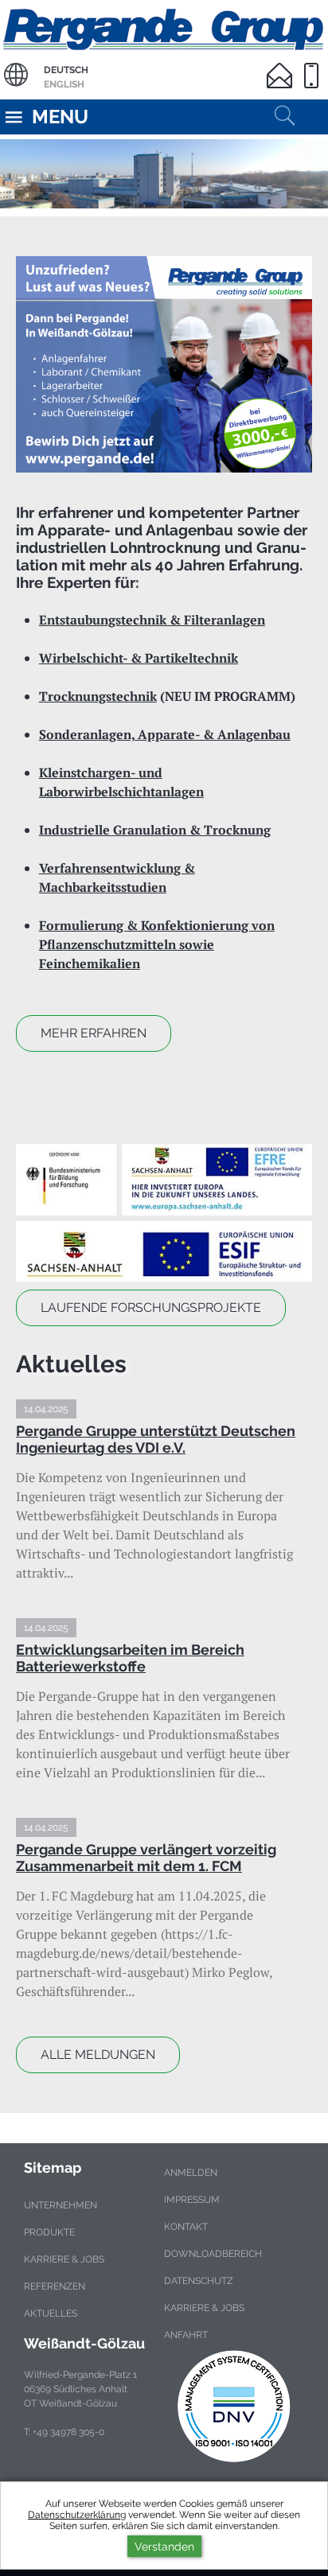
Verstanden (164, 2546)
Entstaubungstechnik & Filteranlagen (152, 620)
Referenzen (55, 2286)
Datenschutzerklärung (77, 2515)
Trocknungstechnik (98, 696)
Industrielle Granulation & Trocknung (155, 830)
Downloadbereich (213, 2254)
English (64, 84)
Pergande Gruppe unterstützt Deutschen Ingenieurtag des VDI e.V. (156, 1439)
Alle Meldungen (98, 2055)
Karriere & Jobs (64, 2259)
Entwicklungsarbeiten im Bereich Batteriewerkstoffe (130, 1658)
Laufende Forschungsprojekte (151, 1307)
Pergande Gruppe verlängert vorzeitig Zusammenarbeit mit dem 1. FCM (146, 1858)
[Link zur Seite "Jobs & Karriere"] (164, 365)
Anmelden (191, 2173)
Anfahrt (186, 2335)
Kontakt (186, 2227)
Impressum (192, 2200)
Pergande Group (164, 27)
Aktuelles (51, 2313)
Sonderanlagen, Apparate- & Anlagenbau (165, 734)
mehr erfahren (94, 1033)
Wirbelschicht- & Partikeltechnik (139, 658)
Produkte (49, 2232)
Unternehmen (61, 2205)
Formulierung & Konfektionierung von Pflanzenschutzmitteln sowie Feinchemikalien (157, 944)
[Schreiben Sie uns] (283, 66)
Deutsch (66, 70)
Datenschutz (199, 2281)
